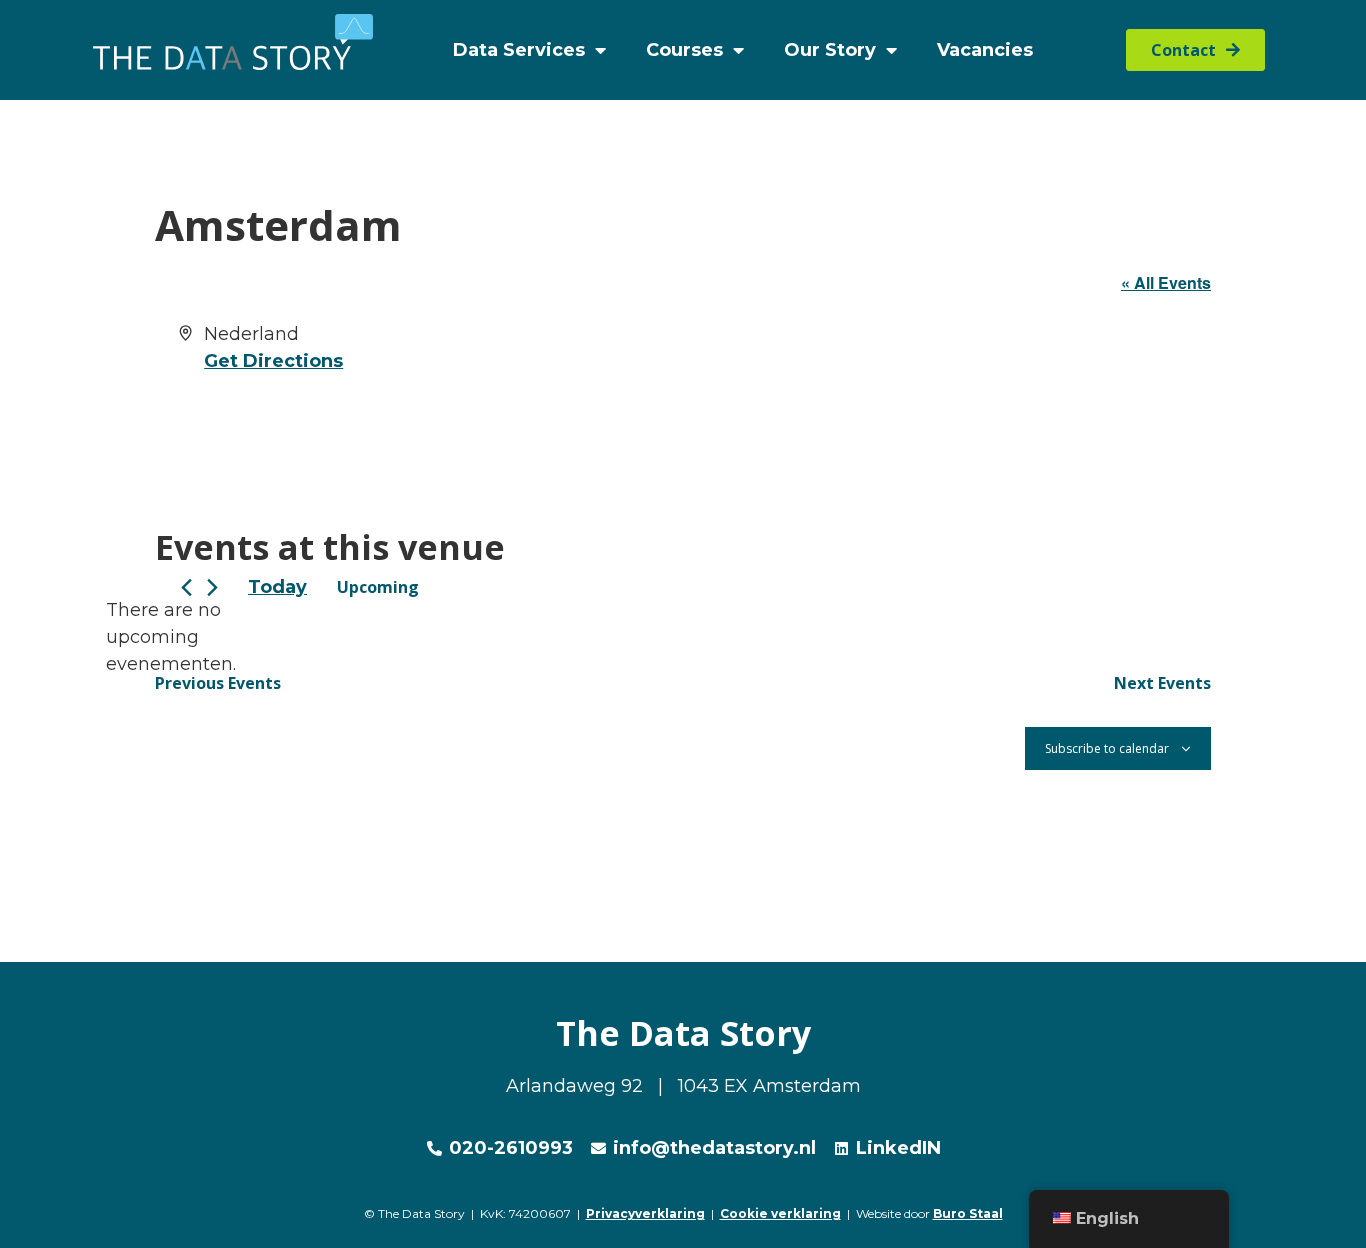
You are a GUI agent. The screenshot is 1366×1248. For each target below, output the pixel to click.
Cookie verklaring (780, 1213)
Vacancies (985, 50)
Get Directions (273, 361)
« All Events (1166, 282)
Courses (684, 50)
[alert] (171, 637)
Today (277, 587)
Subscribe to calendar (1107, 748)
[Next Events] (212, 587)
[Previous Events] (186, 587)
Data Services (519, 50)
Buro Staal (968, 1213)
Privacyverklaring (645, 1213)
